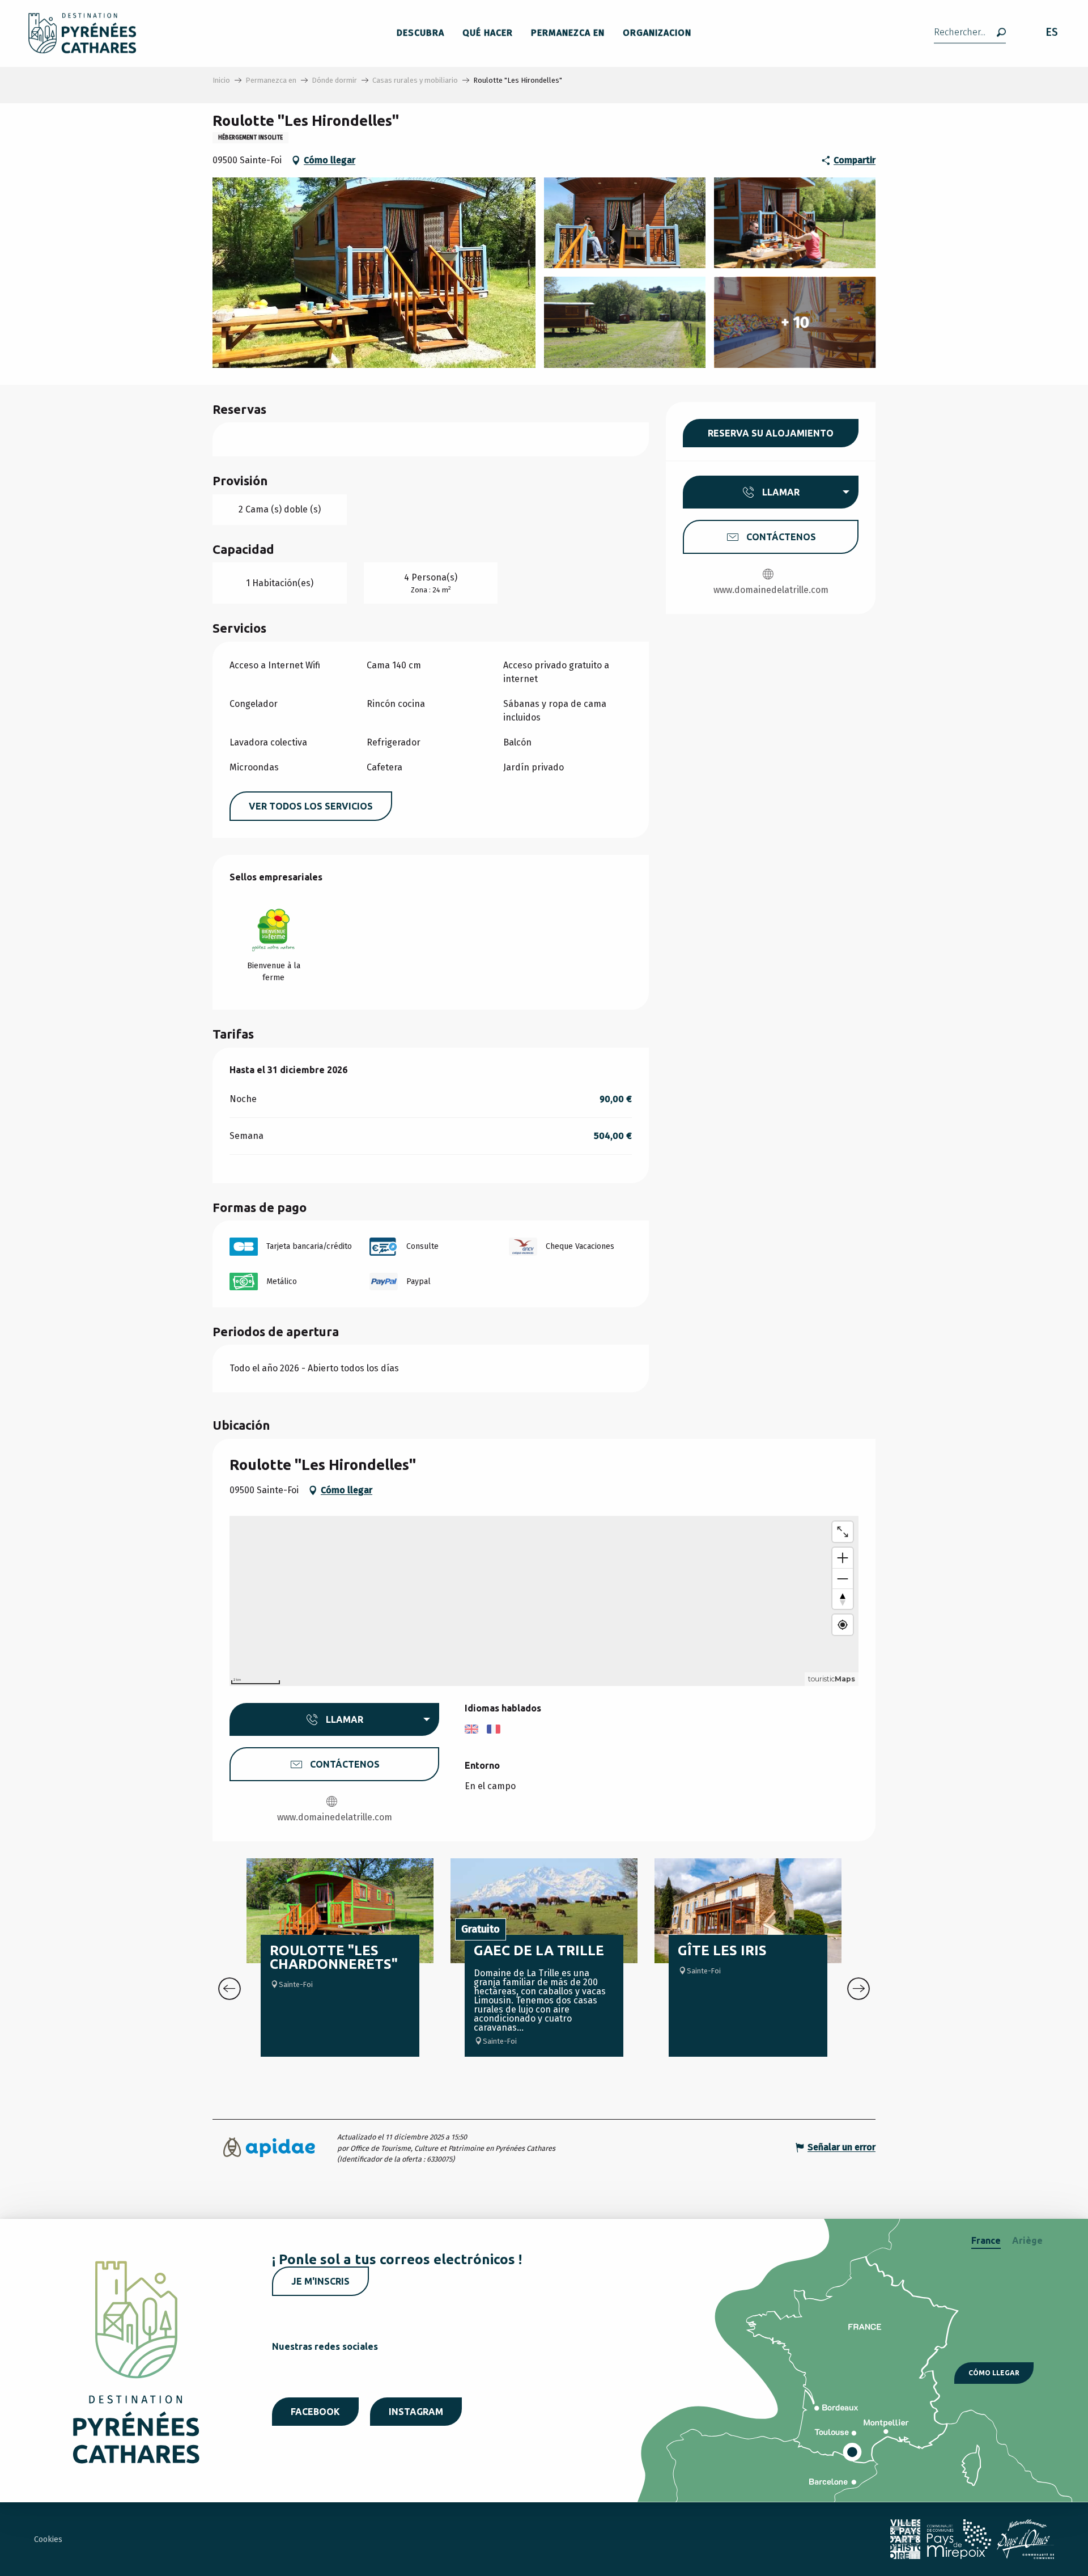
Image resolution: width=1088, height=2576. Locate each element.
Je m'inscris (320, 2281)
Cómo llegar (994, 2373)
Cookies (48, 2539)
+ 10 (795, 322)
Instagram (416, 2412)
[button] (970, 33)
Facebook (315, 2412)
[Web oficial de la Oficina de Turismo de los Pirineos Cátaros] (82, 33)
